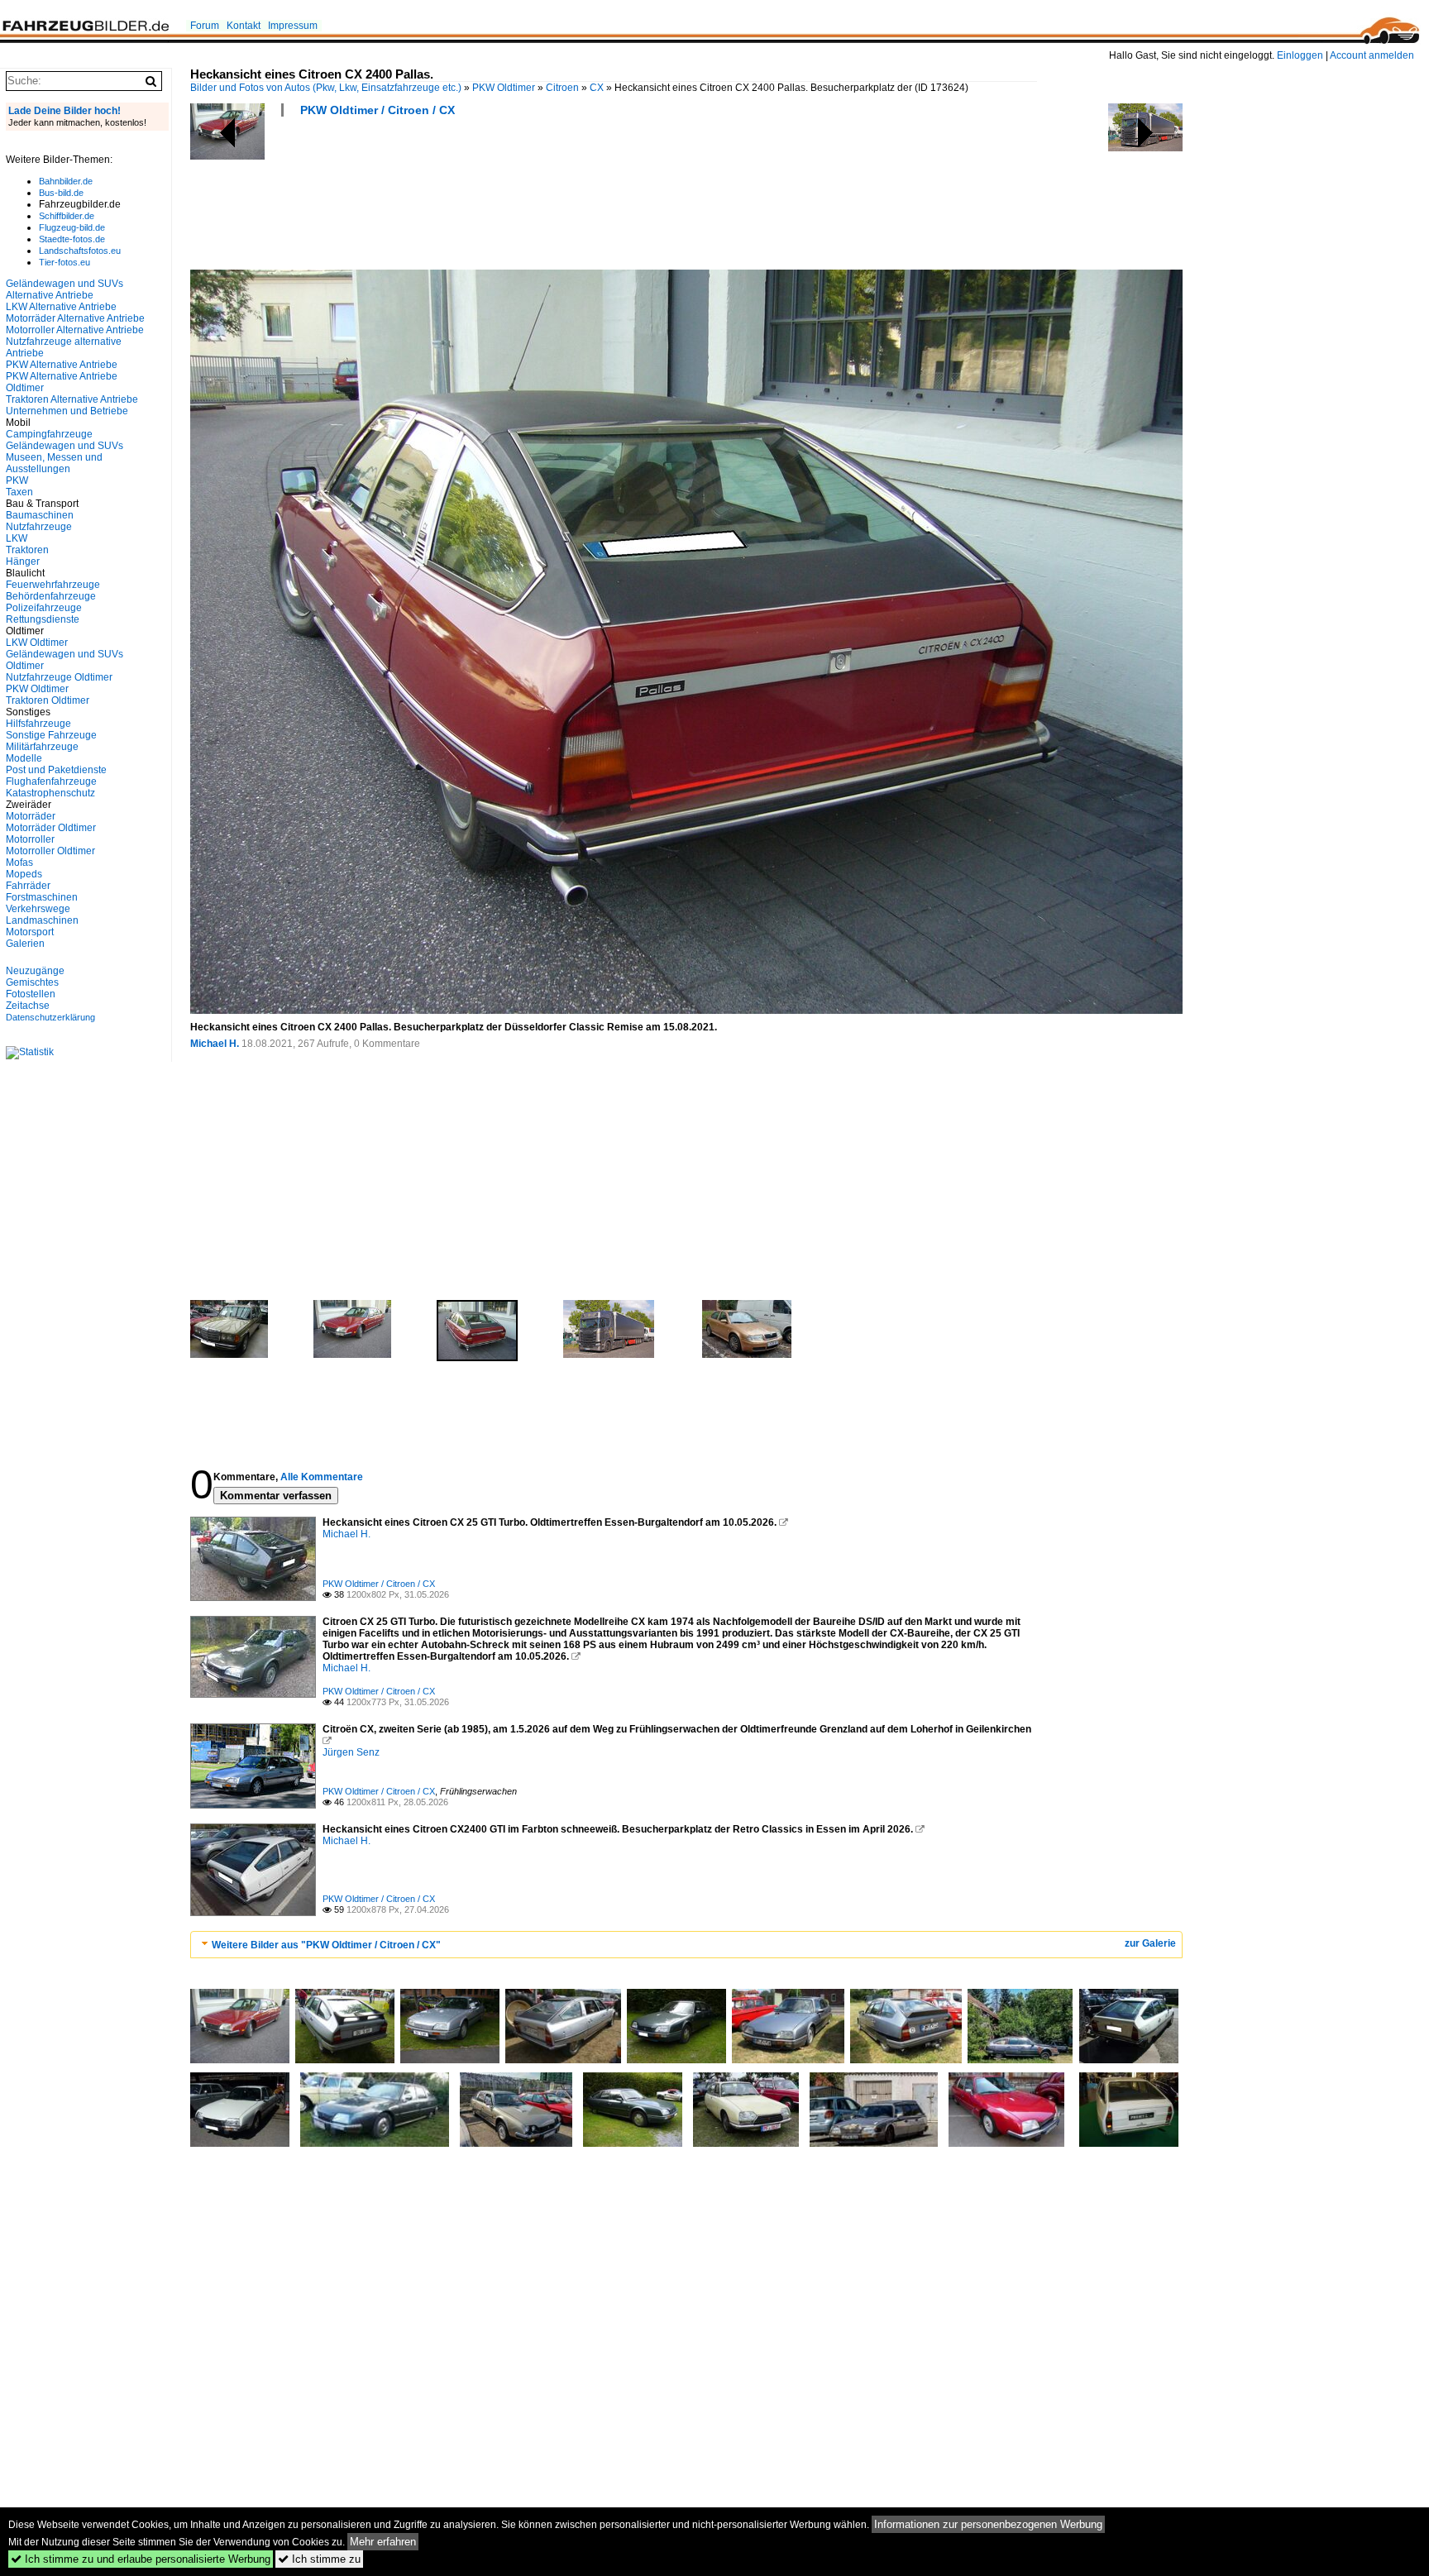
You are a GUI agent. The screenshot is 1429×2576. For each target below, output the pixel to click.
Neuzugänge (35, 971)
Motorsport (30, 932)
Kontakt (244, 26)
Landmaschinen (42, 920)
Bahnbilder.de (66, 181)
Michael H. (215, 1044)
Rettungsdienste (43, 619)
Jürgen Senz (351, 1752)
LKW (17, 538)
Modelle (24, 758)
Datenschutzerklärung (50, 1017)
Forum (205, 26)
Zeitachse (28, 1006)
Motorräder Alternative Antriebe (75, 318)
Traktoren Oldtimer (48, 700)
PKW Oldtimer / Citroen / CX (378, 110)
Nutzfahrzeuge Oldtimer (59, 677)
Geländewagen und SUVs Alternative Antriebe (65, 289)
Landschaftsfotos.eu (80, 251)
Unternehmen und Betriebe (67, 411)
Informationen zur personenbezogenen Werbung (988, 2524)
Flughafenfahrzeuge (51, 781)
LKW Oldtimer (37, 643)
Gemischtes (32, 982)
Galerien (25, 944)
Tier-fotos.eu (65, 262)
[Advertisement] (491, 198)
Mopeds (24, 874)
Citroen (562, 88)
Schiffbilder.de (67, 216)
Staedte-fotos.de (72, 239)
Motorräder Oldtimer (51, 828)
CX (597, 88)
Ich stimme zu (319, 2559)
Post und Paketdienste (56, 770)
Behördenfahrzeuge (51, 596)
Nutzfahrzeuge (39, 527)
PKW (17, 480)
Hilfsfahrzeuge (38, 724)
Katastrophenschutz (50, 793)
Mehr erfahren (383, 2542)
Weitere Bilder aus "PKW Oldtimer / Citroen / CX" (326, 1945)
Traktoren (27, 550)
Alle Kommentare (322, 1477)
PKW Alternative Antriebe (62, 365)
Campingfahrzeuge (49, 434)
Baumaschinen (40, 515)
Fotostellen (31, 994)
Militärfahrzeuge (42, 747)
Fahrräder (28, 886)
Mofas (19, 863)
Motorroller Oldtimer (50, 851)
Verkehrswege (38, 909)
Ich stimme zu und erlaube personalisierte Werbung (141, 2559)
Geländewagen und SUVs (65, 446)
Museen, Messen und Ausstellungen (54, 463)
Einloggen (1300, 55)
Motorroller (30, 839)
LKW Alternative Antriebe (61, 307)
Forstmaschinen (42, 897)
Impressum (293, 26)
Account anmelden (1372, 55)
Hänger (23, 562)
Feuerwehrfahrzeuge (53, 585)
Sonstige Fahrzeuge (51, 735)
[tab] (686, 1945)
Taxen (19, 492)
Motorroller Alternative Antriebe (75, 330)
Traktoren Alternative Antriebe (72, 399)
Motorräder (31, 816)
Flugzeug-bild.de (72, 227)
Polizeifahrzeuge (44, 608)
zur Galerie (1150, 1943)
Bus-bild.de (61, 193)
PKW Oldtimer (504, 88)
